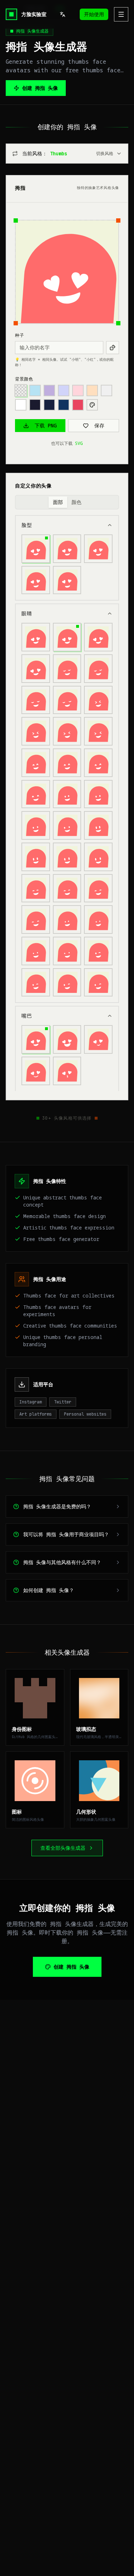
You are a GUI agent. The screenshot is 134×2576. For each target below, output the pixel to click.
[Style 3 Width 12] (36, 731)
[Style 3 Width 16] (98, 731)
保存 (99, 425)
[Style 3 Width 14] (67, 731)
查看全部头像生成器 (63, 1848)
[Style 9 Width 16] (98, 983)
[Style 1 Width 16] (36, 669)
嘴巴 (27, 1016)
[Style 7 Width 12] (67, 888)
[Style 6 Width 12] (36, 857)
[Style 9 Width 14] (67, 983)
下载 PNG (46, 425)
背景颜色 (24, 379)
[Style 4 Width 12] (67, 763)
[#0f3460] (64, 405)
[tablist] (67, 502)
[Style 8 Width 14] (36, 951)
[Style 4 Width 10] (36, 763)
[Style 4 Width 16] (36, 794)
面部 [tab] (58, 502)
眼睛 (27, 613)
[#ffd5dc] (78, 390)
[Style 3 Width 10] (98, 700)
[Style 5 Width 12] (98, 794)
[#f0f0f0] (106, 390)
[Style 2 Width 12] (98, 669)
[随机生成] (113, 348)
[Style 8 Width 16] (67, 951)
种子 (19, 335)
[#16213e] (49, 405)
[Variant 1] (36, 549)
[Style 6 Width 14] (67, 857)
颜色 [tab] (76, 502)
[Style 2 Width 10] (67, 669)
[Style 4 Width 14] (98, 763)
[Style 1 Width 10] (36, 637)
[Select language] (63, 14)
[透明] (21, 390)
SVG (79, 443)
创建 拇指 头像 (40, 88)
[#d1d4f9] (64, 390)
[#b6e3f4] (35, 390)
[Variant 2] (67, 549)
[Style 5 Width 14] (36, 825)
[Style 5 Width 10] (67, 794)
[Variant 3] (98, 549)
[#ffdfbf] (92, 390)
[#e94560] (78, 405)
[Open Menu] (121, 14)
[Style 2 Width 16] (67, 700)
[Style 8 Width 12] (98, 920)
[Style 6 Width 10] (98, 825)
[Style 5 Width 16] (67, 825)
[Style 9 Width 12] (36, 983)
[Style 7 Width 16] (36, 920)
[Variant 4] (36, 580)
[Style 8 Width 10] (67, 920)
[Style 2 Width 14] (36, 700)
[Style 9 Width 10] (98, 951)
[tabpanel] (67, 803)
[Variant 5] (67, 580)
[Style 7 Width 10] (36, 888)
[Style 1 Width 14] (98, 637)
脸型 (27, 525)
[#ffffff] (21, 405)
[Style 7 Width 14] (98, 888)
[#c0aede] (49, 390)
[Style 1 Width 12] (67, 637)
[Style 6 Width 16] (98, 857)
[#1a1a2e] (35, 405)
